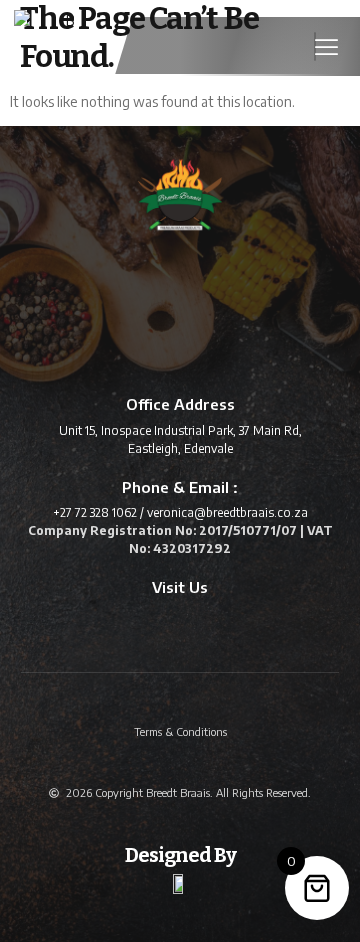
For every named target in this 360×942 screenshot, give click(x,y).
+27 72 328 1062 (95, 512)
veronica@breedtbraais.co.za (227, 512)
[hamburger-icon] (315, 47)
